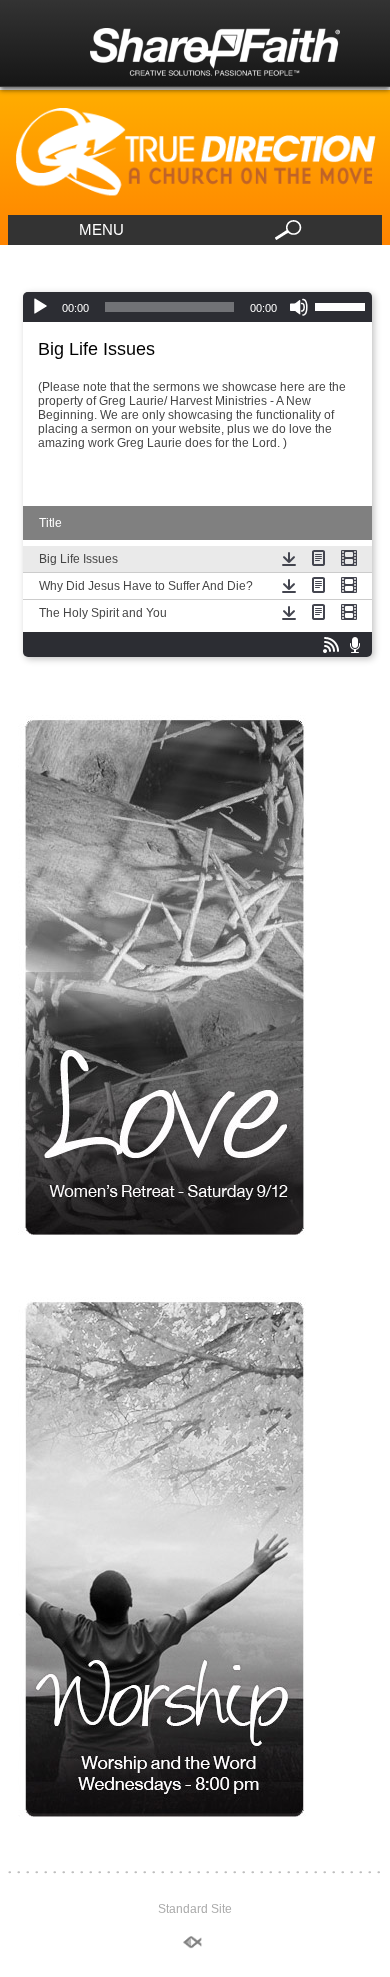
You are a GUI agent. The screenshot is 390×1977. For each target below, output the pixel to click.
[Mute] (299, 307)
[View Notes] (319, 558)
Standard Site (195, 1909)
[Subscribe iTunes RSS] (355, 645)
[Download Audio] (289, 558)
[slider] (343, 305)
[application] (197, 307)
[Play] (40, 307)
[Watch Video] (349, 558)
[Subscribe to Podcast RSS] (331, 645)
